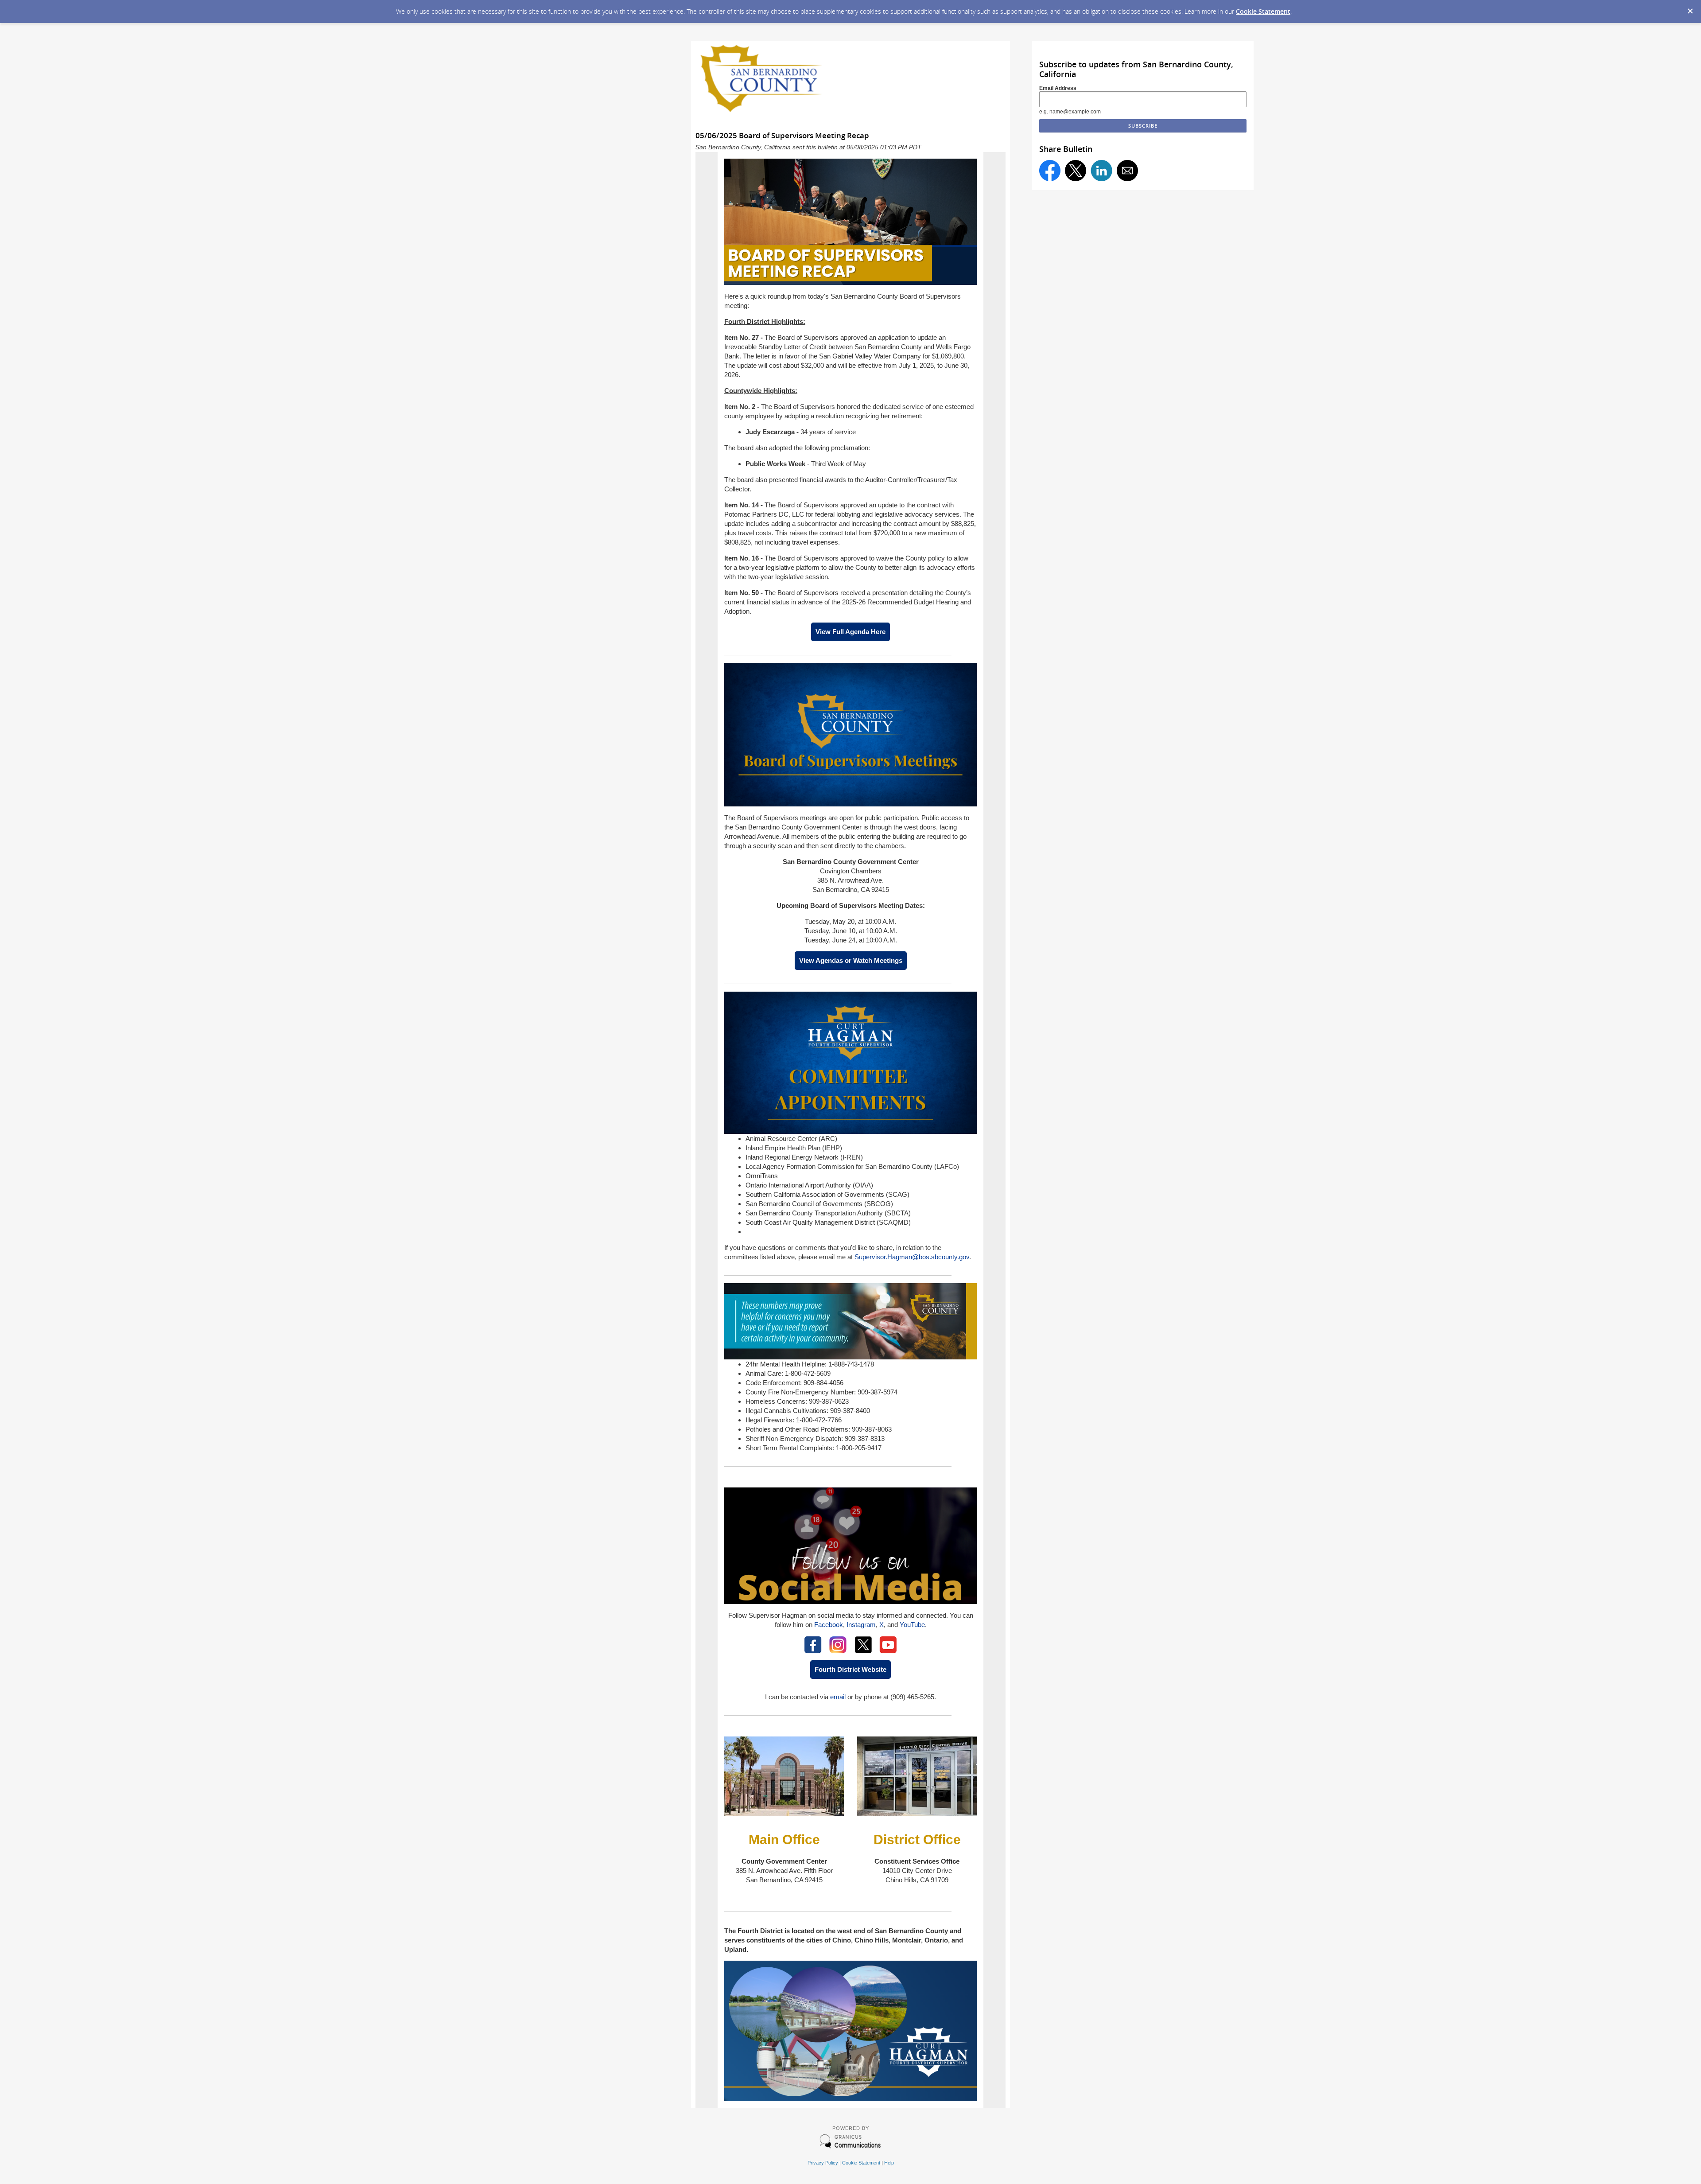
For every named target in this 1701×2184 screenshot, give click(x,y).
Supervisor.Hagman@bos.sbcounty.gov (912, 1257)
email (838, 1697)
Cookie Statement (1263, 11)
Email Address (1058, 88)
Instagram (861, 1625)
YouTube (912, 1625)
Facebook (829, 1625)
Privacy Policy (823, 2163)
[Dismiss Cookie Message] (1690, 8)
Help (889, 2163)
